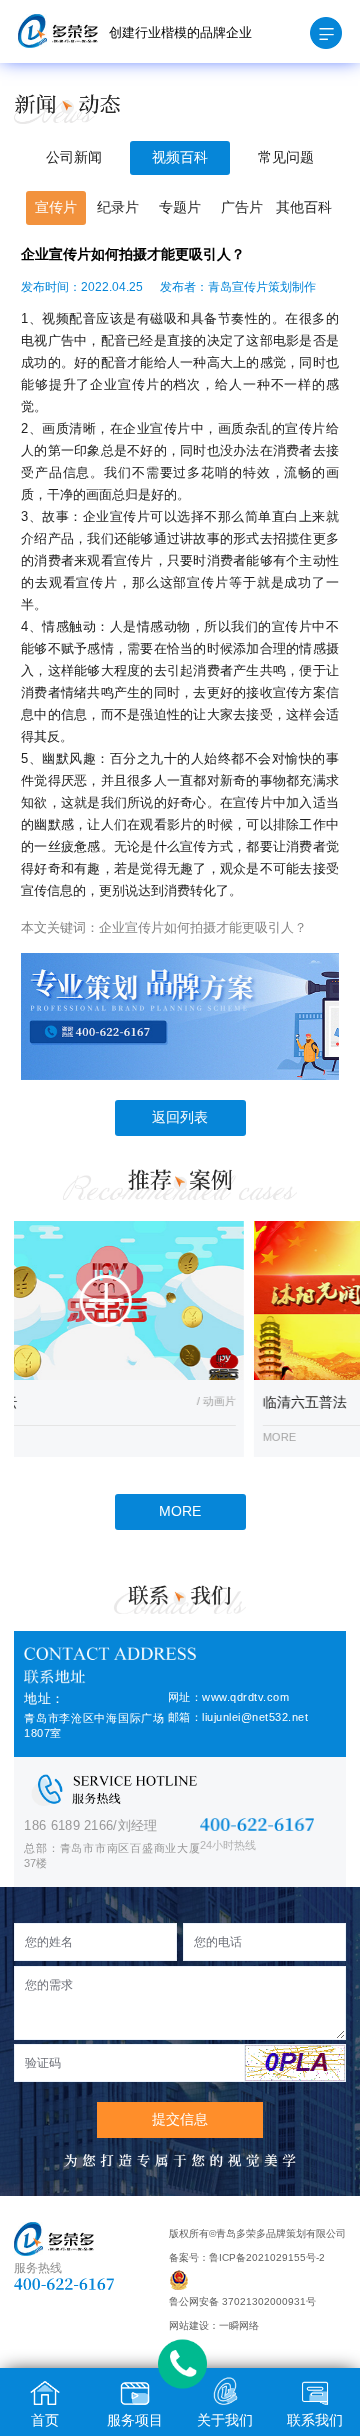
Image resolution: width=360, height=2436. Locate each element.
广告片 (242, 207)
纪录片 (118, 207)
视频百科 (180, 157)
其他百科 (304, 207)
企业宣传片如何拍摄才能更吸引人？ (203, 927)
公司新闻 (74, 157)
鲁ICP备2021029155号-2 (267, 2257)
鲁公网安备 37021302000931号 (242, 2301)
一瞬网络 (239, 2325)
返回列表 (180, 1117)
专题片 (180, 207)
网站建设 (189, 2325)
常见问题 (286, 157)
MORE (180, 1511)
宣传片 (56, 207)
